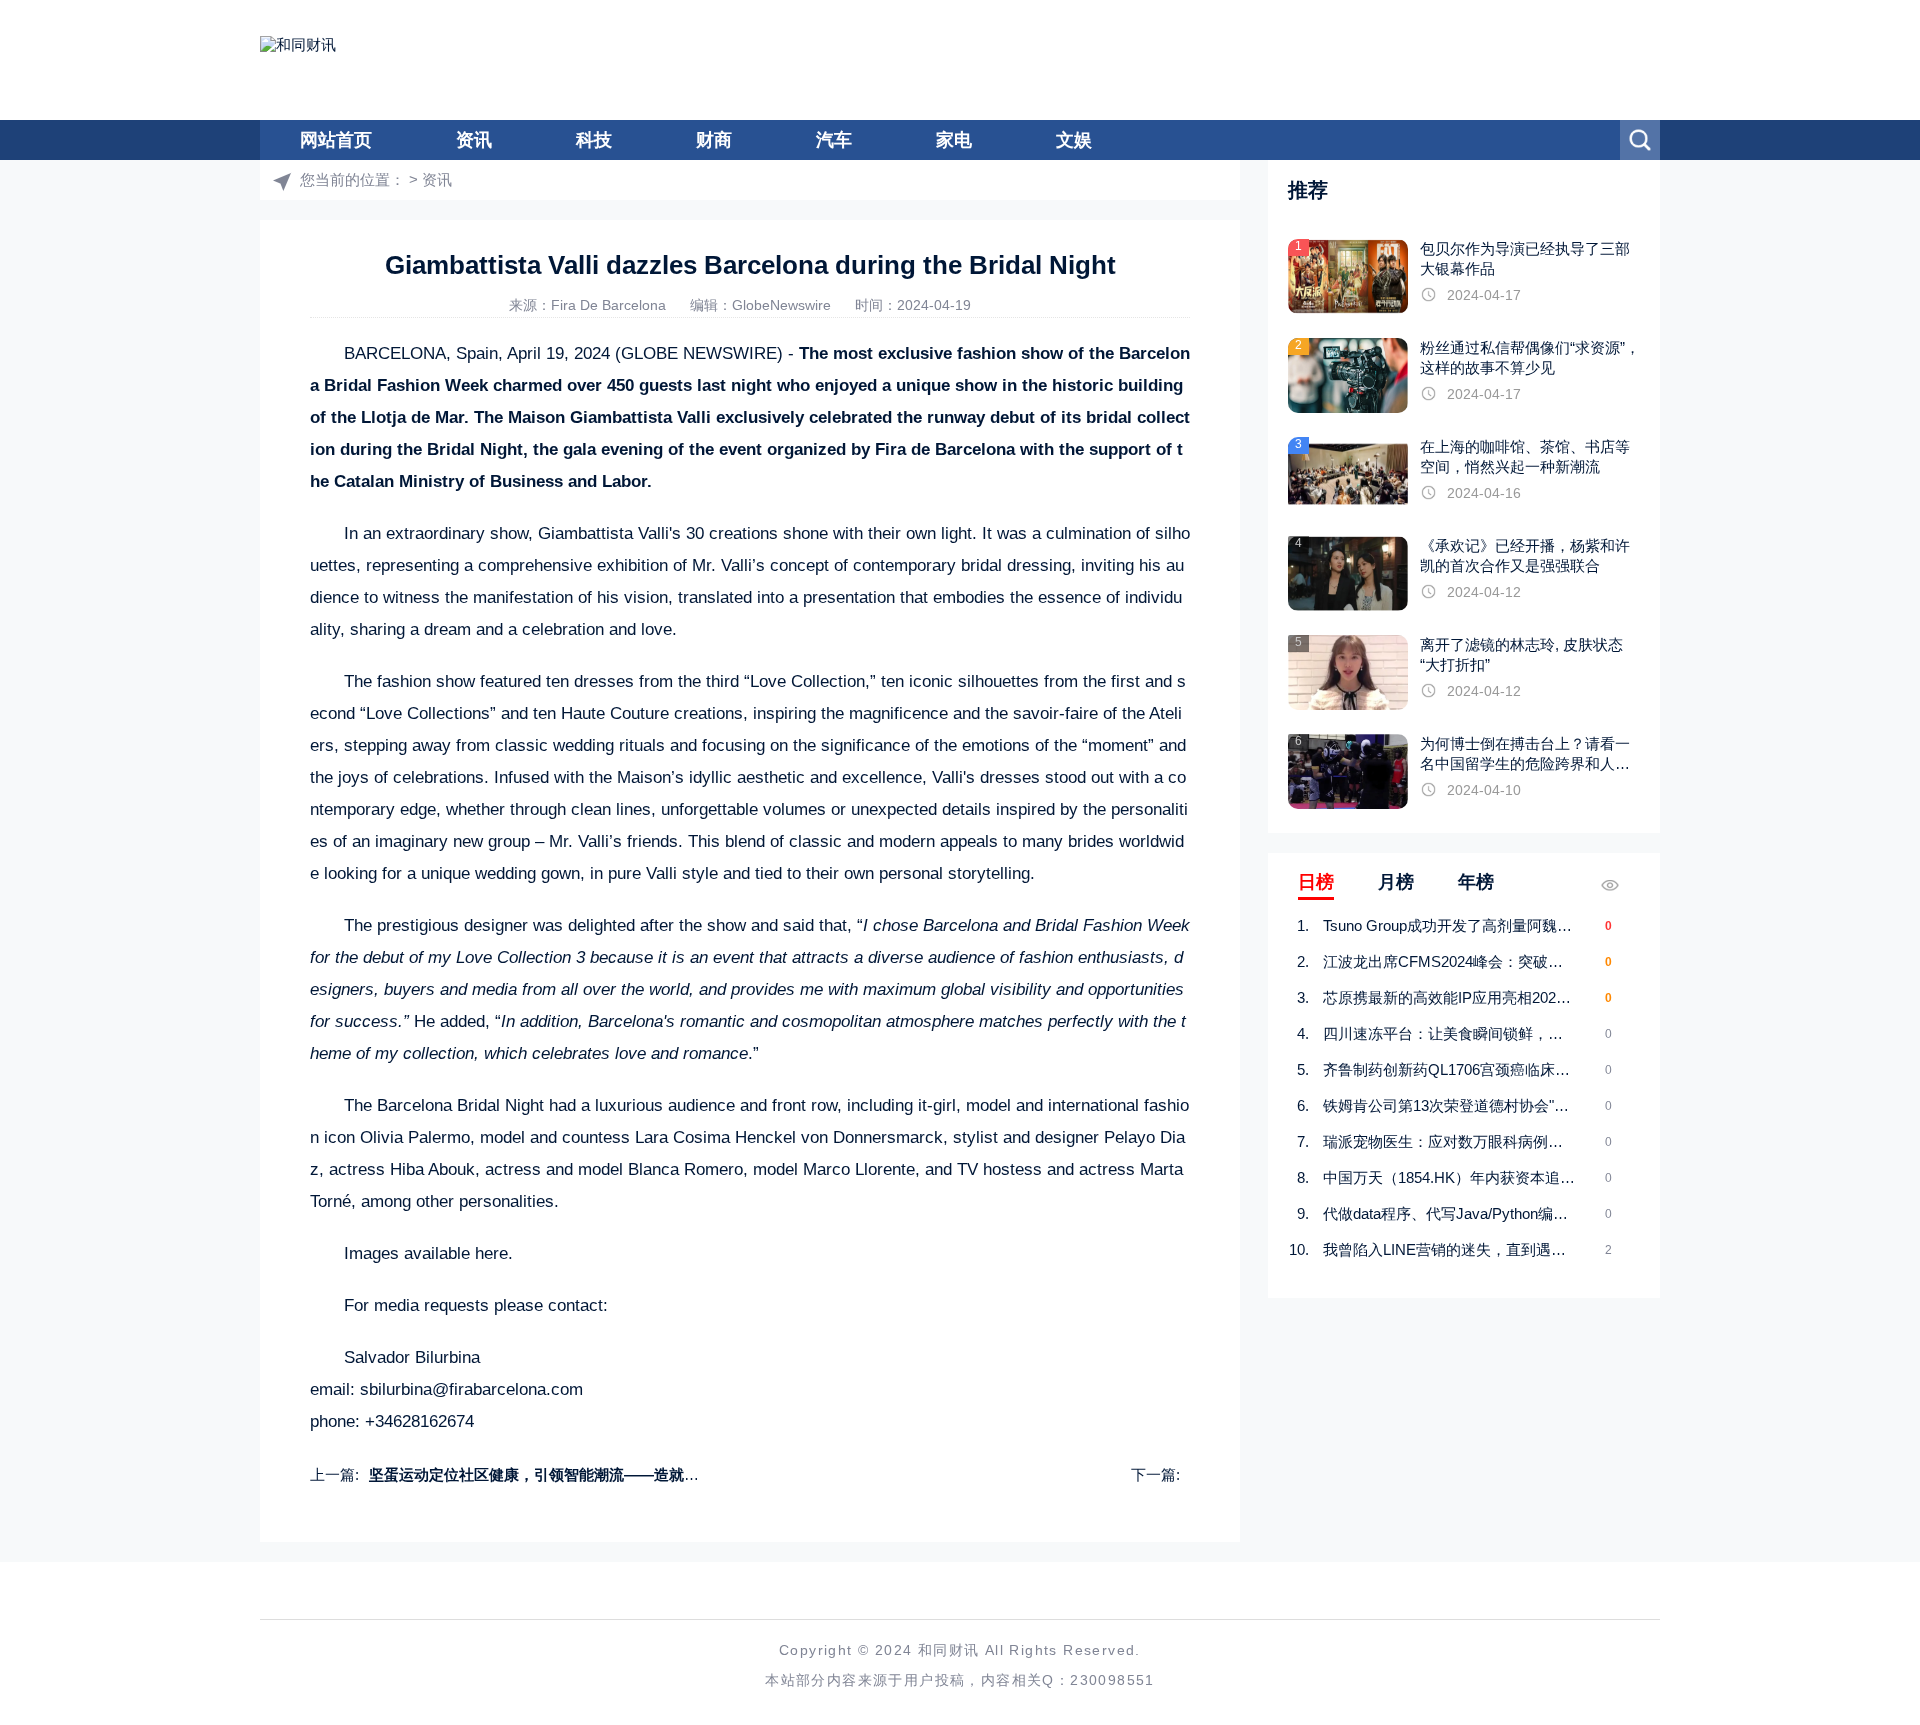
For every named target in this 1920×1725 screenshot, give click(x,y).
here (491, 1253)
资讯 (474, 140)
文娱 (1074, 140)
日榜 (1316, 882)
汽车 (834, 140)
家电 (954, 140)
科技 (594, 140)
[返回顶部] (1856, 1529)
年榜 (1476, 882)
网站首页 (336, 140)
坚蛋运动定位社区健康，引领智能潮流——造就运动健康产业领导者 (594, 1474)
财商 (714, 140)
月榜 (1396, 882)
